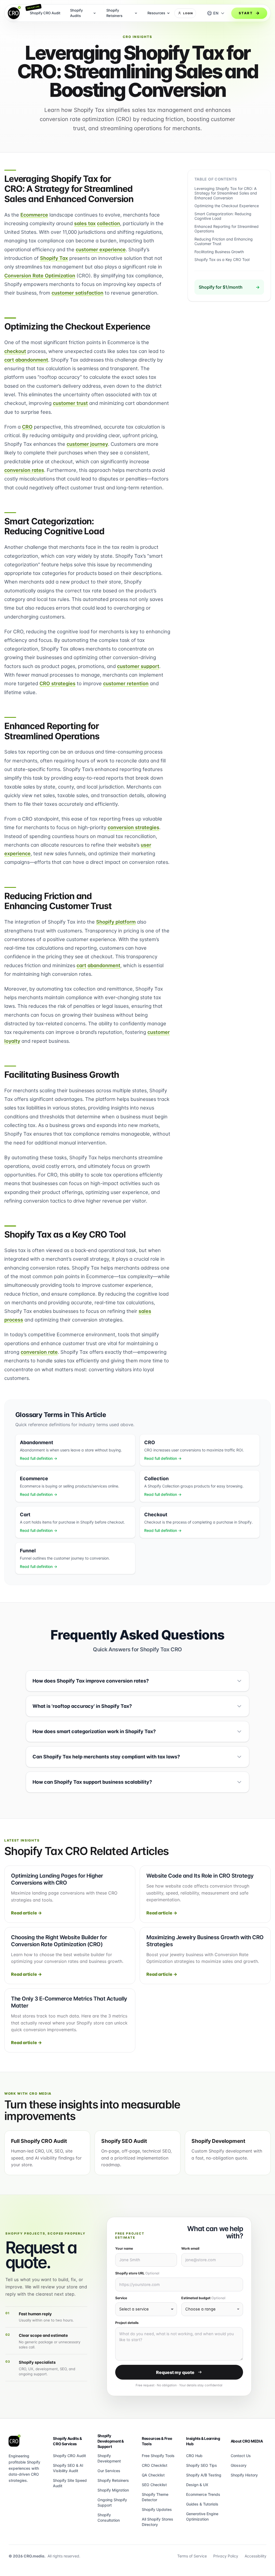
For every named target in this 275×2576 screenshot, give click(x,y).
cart (81, 965)
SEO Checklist (154, 2485)
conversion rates (24, 470)
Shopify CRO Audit (69, 2456)
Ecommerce (34, 215)
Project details (127, 2323)
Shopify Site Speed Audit (70, 2483)
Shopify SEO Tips (202, 2465)
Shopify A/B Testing (204, 2475)
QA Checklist (153, 2475)
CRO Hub (194, 2456)
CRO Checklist (155, 2465)
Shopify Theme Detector (155, 2497)
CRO (27, 427)
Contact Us (241, 2456)
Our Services (109, 2471)
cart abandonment (26, 360)
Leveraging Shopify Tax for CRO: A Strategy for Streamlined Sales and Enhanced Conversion (226, 193)
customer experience (101, 249)
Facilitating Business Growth (219, 252)
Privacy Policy (226, 2556)
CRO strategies (57, 683)
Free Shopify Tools (158, 2456)
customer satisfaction (77, 293)
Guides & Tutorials (202, 2504)
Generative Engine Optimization (202, 2516)
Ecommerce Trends (203, 2494)
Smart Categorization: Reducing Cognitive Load (223, 216)
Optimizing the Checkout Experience (227, 206)
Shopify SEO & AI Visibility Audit (68, 2468)
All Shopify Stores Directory (158, 2522)
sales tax (85, 223)
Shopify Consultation (109, 2517)
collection (108, 223)
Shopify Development (109, 2458)
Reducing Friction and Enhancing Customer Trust (224, 241)
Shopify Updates (157, 2509)
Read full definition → (39, 1458)
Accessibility (256, 2556)
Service (121, 2298)
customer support (138, 666)
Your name (124, 2248)
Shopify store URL (137, 2273)
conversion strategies (133, 827)
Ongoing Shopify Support (112, 2502)
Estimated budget (203, 2298)
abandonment (104, 965)
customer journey (87, 444)
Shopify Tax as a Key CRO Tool (222, 259)
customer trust (70, 403)
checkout (15, 351)
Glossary (239, 2465)
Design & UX (197, 2485)
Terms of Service (192, 2556)
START (246, 13)
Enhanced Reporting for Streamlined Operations (227, 229)
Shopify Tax (54, 258)
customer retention (126, 683)
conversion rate (39, 1352)
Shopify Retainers (113, 2480)
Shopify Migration (113, 2490)
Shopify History (244, 2475)
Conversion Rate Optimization (40, 275)
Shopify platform (116, 922)
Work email (190, 2248)
